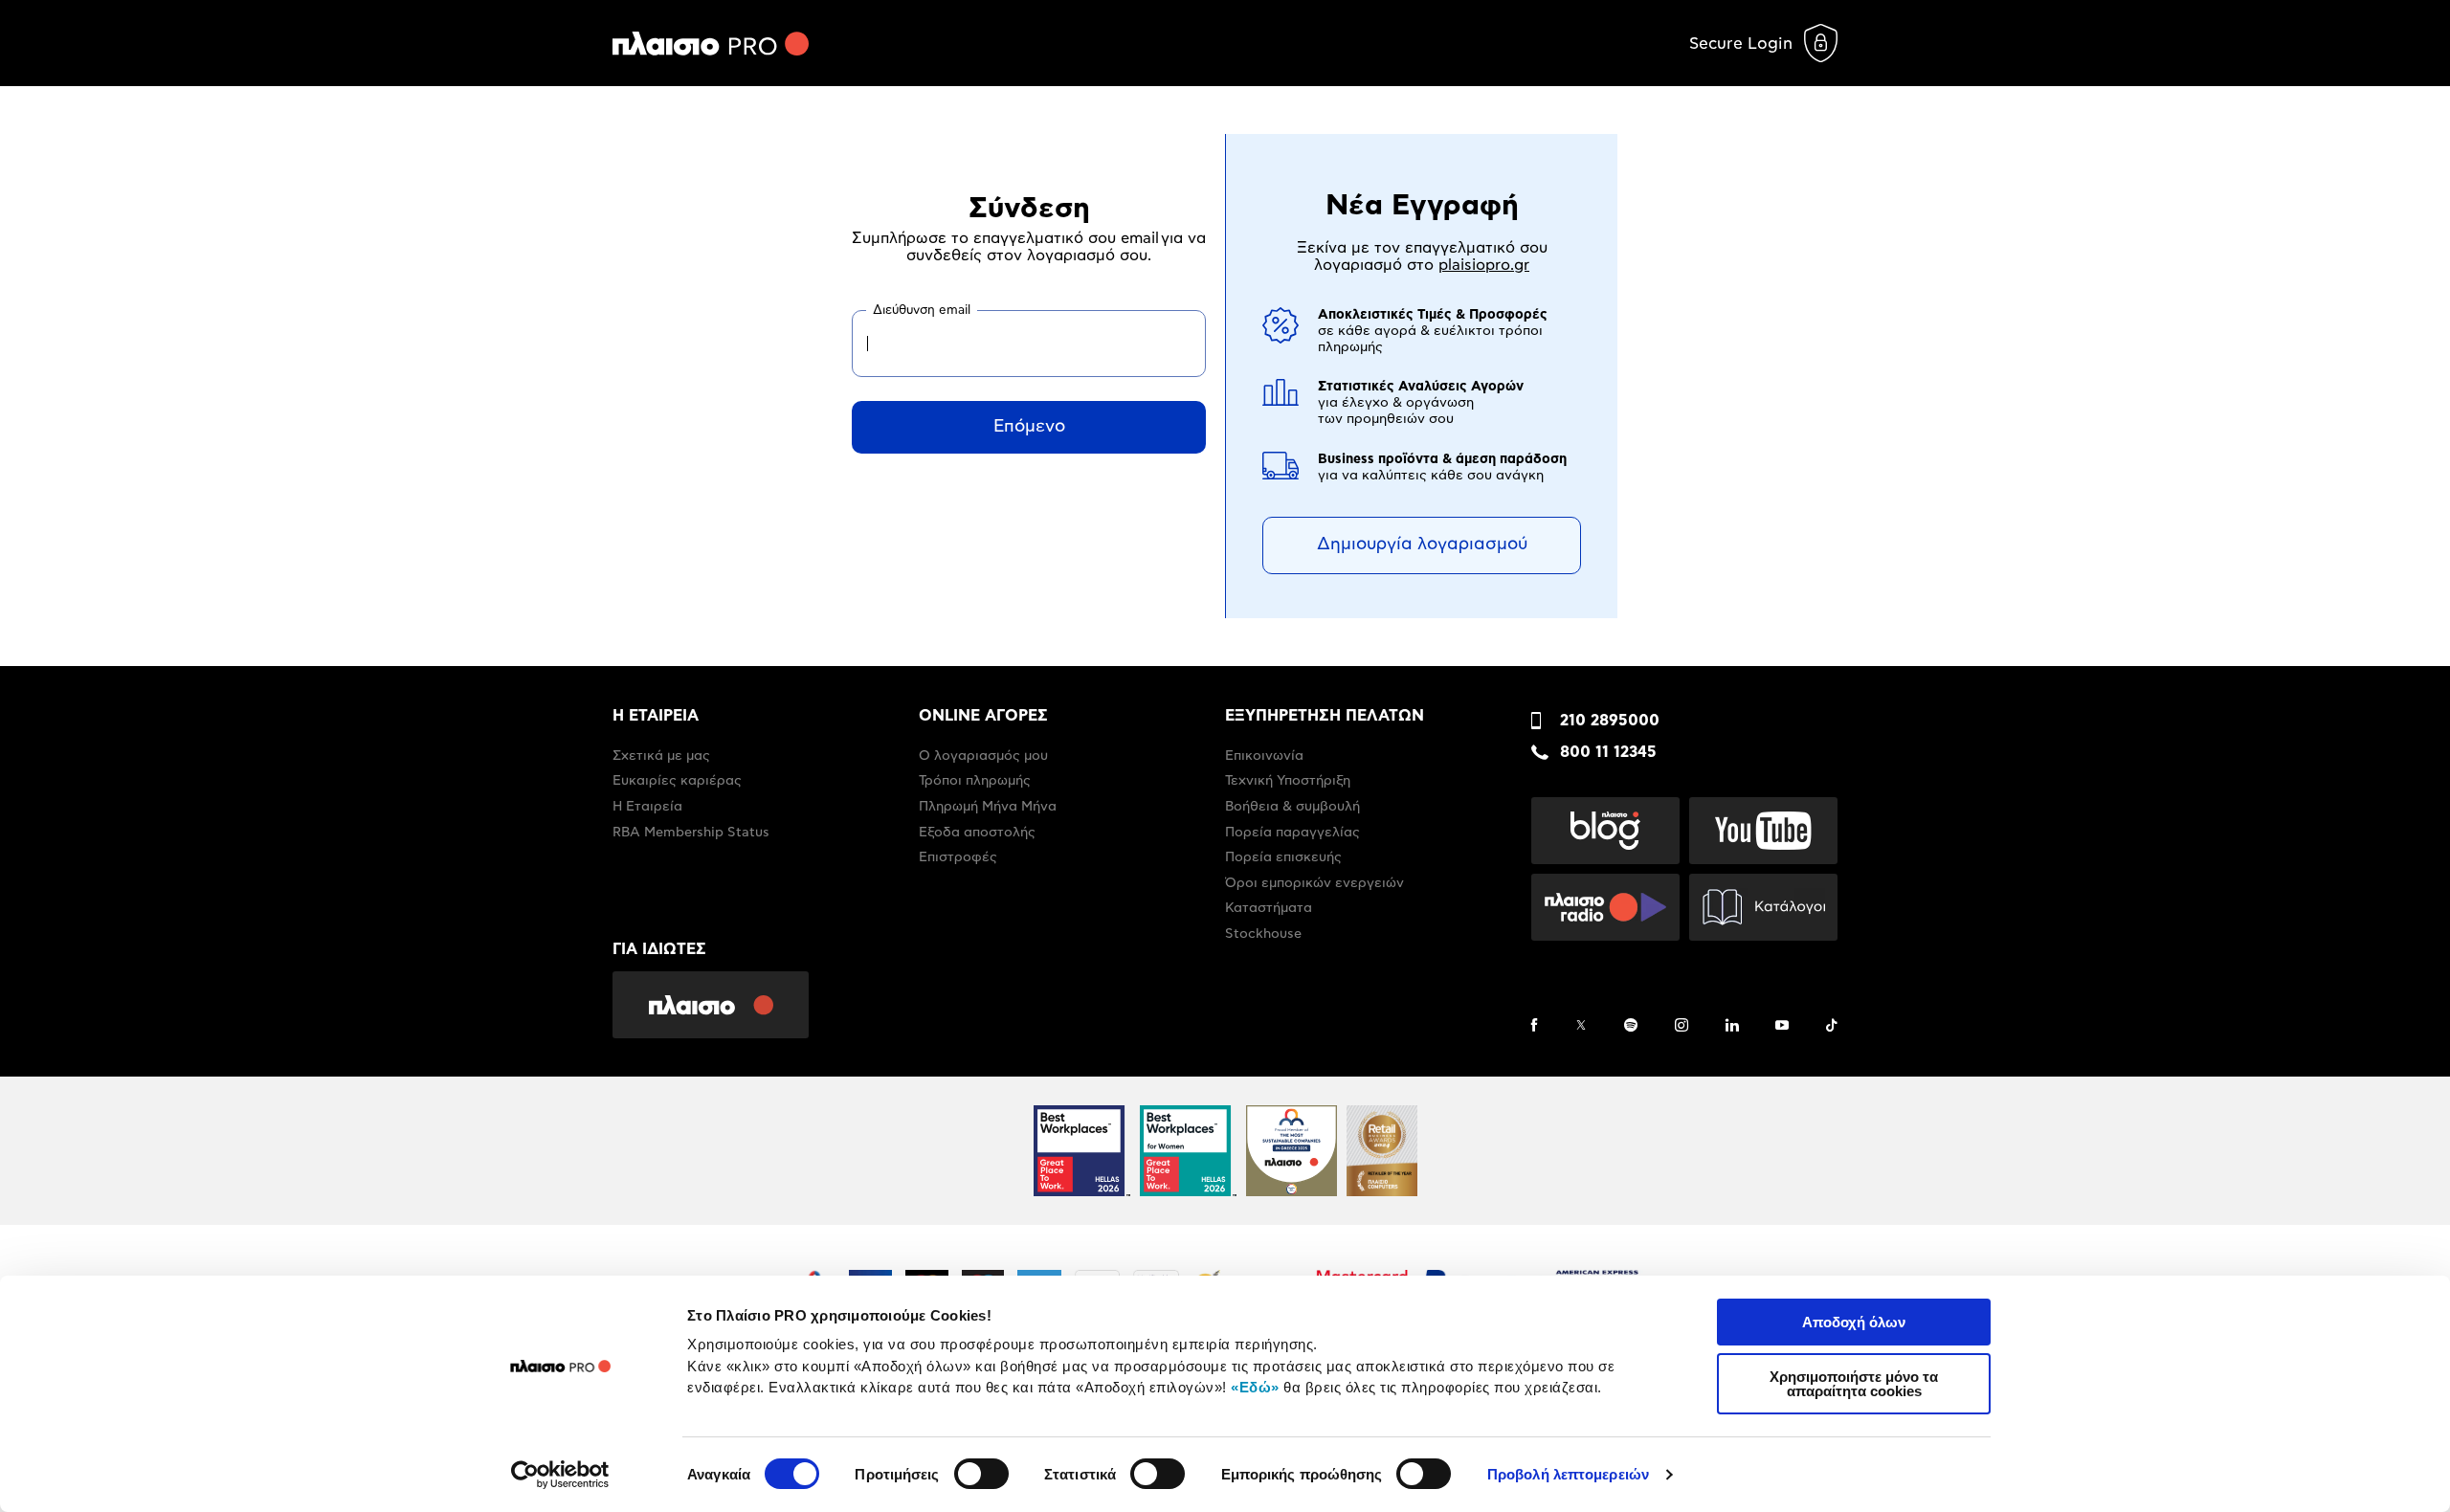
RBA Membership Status (691, 833)
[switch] (981, 1474)
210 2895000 (1610, 721)
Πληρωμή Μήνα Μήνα (988, 807)
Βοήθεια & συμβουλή (1292, 807)
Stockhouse (1263, 934)
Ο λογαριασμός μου (983, 756)
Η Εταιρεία (647, 807)
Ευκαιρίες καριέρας (677, 781)
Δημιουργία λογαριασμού (1422, 545)
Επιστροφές (958, 857)
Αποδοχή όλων (1854, 1322)
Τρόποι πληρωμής (975, 781)
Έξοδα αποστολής (977, 833)
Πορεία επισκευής (1283, 857)
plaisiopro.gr (1484, 265)
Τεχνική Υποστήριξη (1288, 781)
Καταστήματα (1269, 908)
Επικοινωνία (1264, 756)
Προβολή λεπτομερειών (1568, 1474)
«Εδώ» (1255, 1387)
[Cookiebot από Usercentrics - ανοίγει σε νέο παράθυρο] (560, 1475)
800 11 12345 (1608, 752)
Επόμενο (1029, 427)
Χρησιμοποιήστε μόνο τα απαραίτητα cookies (1854, 1384)
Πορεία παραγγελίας (1292, 833)
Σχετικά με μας (661, 756)
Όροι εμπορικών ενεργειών (1314, 883)
